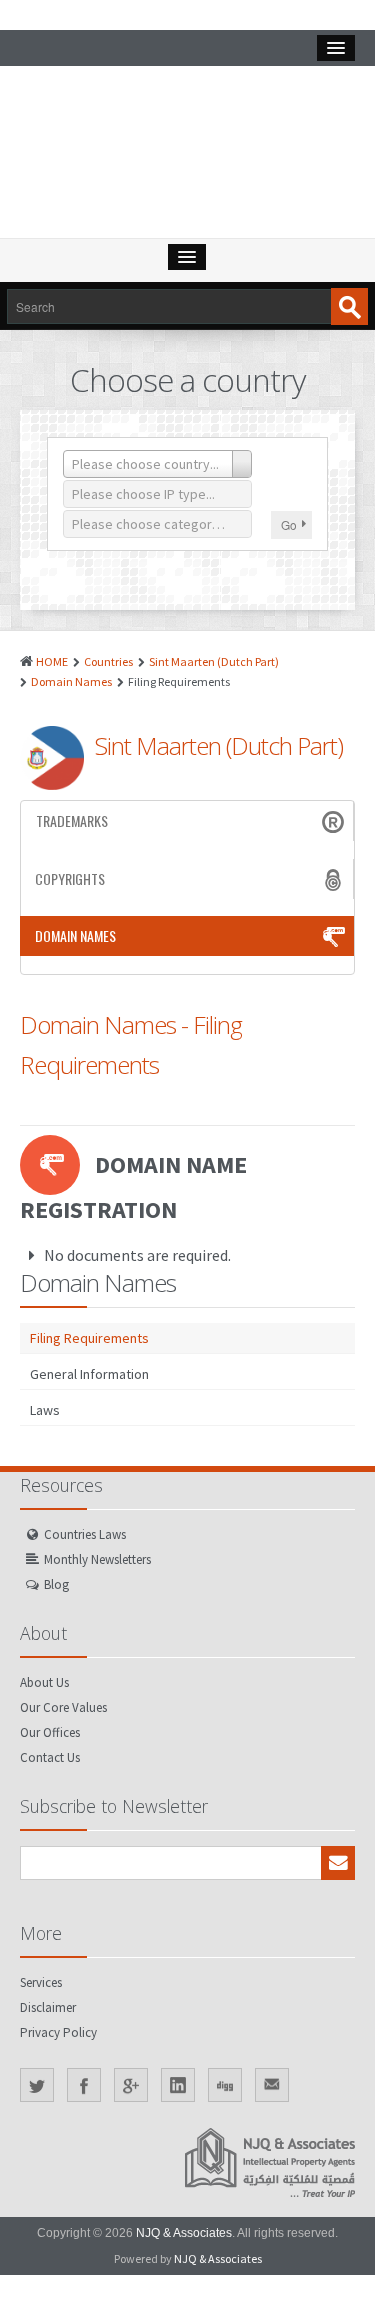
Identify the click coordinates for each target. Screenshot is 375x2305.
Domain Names (71, 681)
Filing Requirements (89, 1338)
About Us (44, 1682)
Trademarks (72, 820)
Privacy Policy (58, 2032)
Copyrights (70, 878)
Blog (56, 1584)
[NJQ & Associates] (188, 157)
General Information (89, 1374)
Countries (108, 661)
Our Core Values (63, 1707)
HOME (52, 661)
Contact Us (50, 1757)
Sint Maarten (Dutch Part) (214, 661)
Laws (45, 1410)
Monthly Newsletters (97, 1559)
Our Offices (50, 1732)
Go (289, 524)
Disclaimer (48, 2007)
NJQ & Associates (184, 2233)
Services (41, 1982)
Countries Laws (85, 1534)
